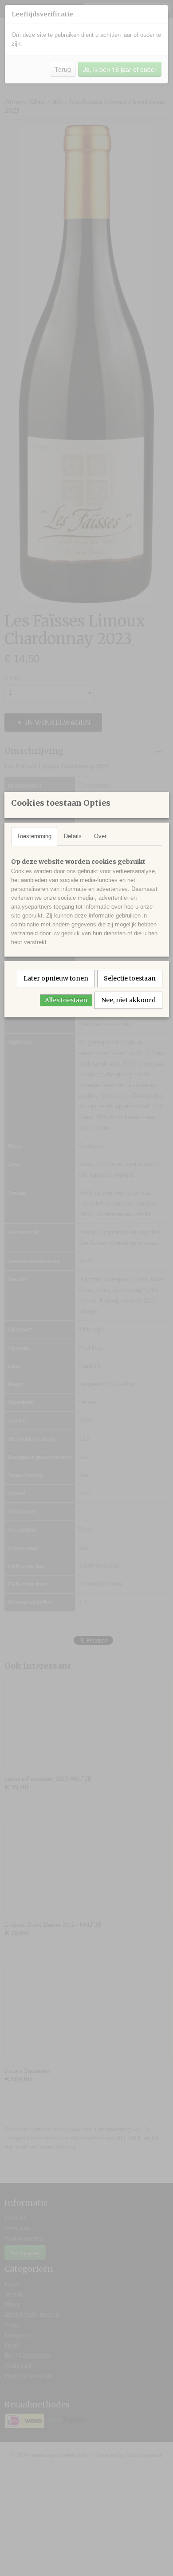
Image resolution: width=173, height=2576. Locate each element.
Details (73, 836)
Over (100, 836)
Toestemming (34, 836)
